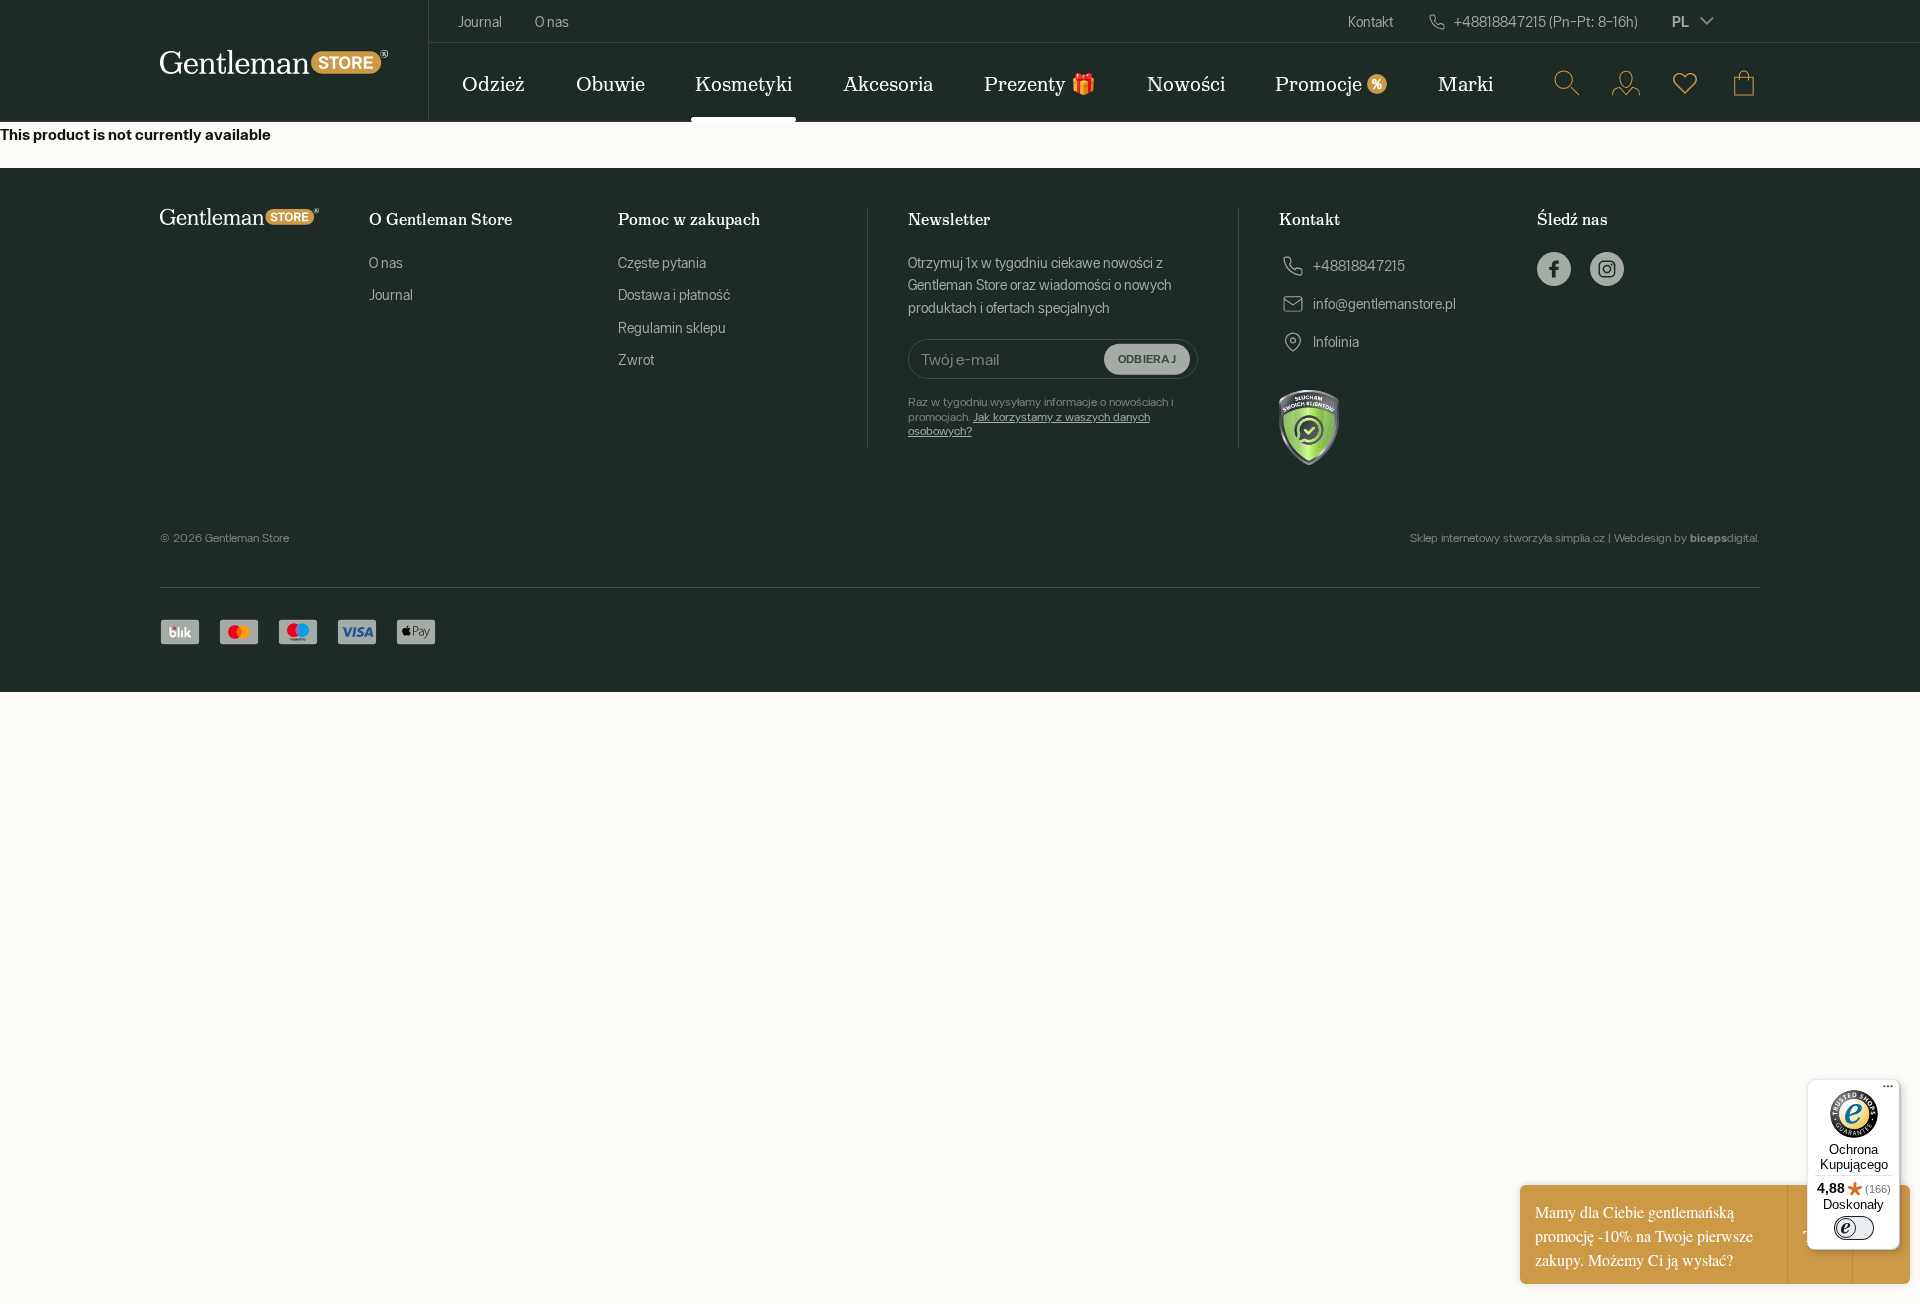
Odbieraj (1147, 358)
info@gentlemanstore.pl (1384, 304)
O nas (552, 22)
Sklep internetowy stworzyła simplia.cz (1507, 538)
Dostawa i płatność (674, 295)
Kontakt (1370, 22)
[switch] (1854, 1228)
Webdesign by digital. (1687, 538)
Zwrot (636, 360)
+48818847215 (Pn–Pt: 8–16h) (1546, 22)
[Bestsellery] (1685, 83)
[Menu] (1888, 1091)
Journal (480, 22)
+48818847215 (1359, 266)
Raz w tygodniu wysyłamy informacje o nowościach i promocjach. (1040, 416)
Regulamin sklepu (672, 328)
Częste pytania (662, 263)
